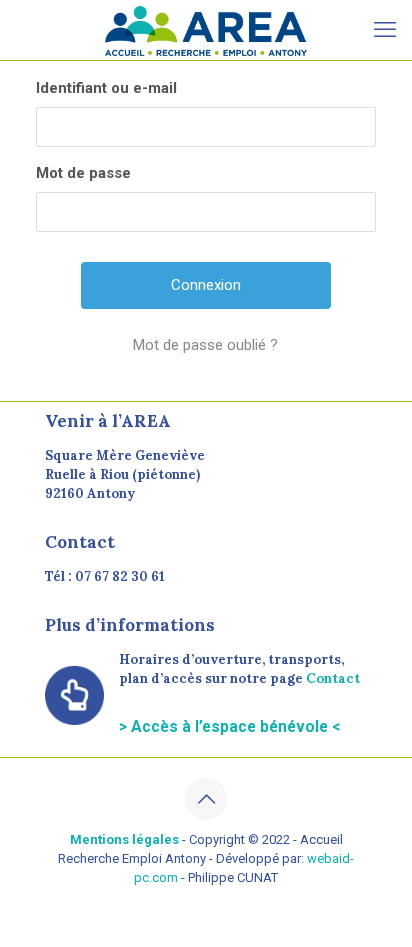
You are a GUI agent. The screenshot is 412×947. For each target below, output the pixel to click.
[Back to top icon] (206, 799)
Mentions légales (124, 839)
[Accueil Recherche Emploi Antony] (206, 30)
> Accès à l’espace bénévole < (229, 727)
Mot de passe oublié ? (205, 345)
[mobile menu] (385, 30)
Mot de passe (83, 173)
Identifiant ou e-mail (106, 88)
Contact (333, 678)
